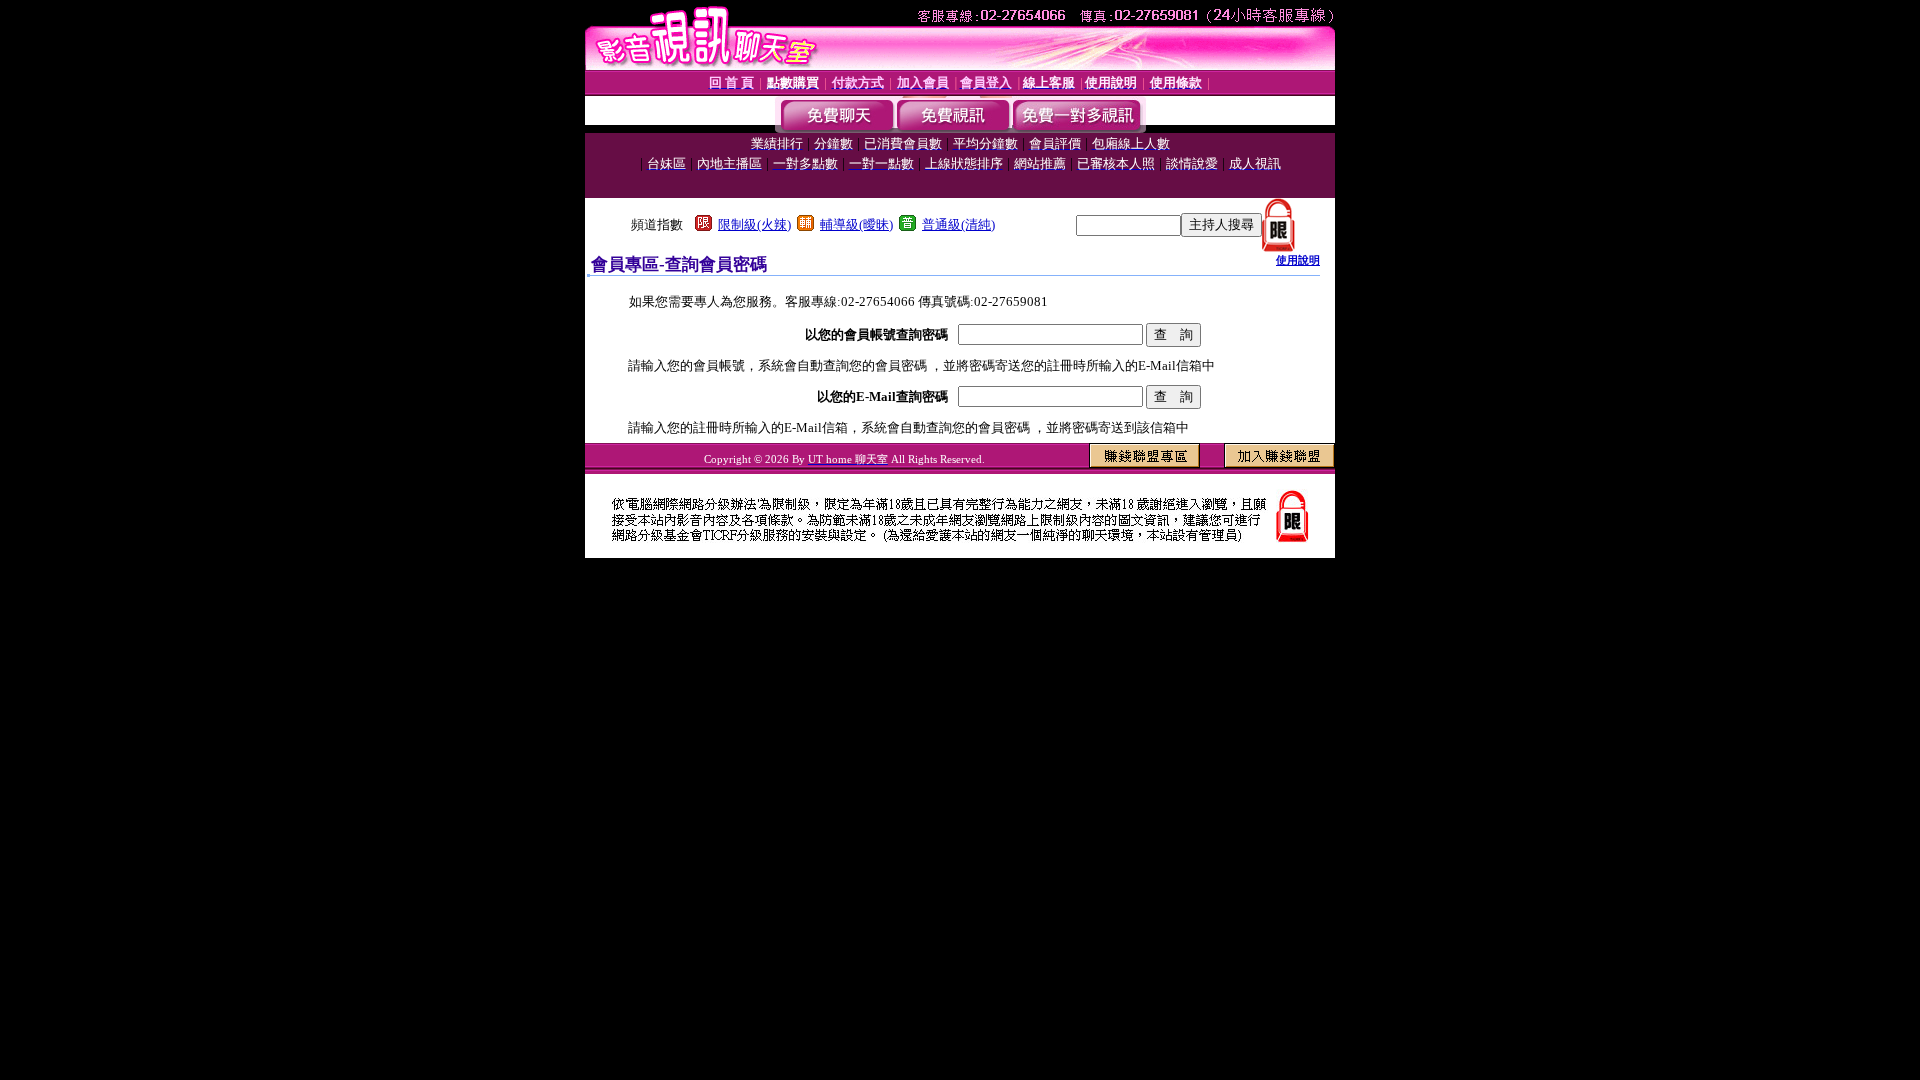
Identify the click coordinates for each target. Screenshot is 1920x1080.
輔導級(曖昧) (856, 224)
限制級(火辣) (754, 224)
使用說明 (1298, 260)
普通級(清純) (958, 224)
